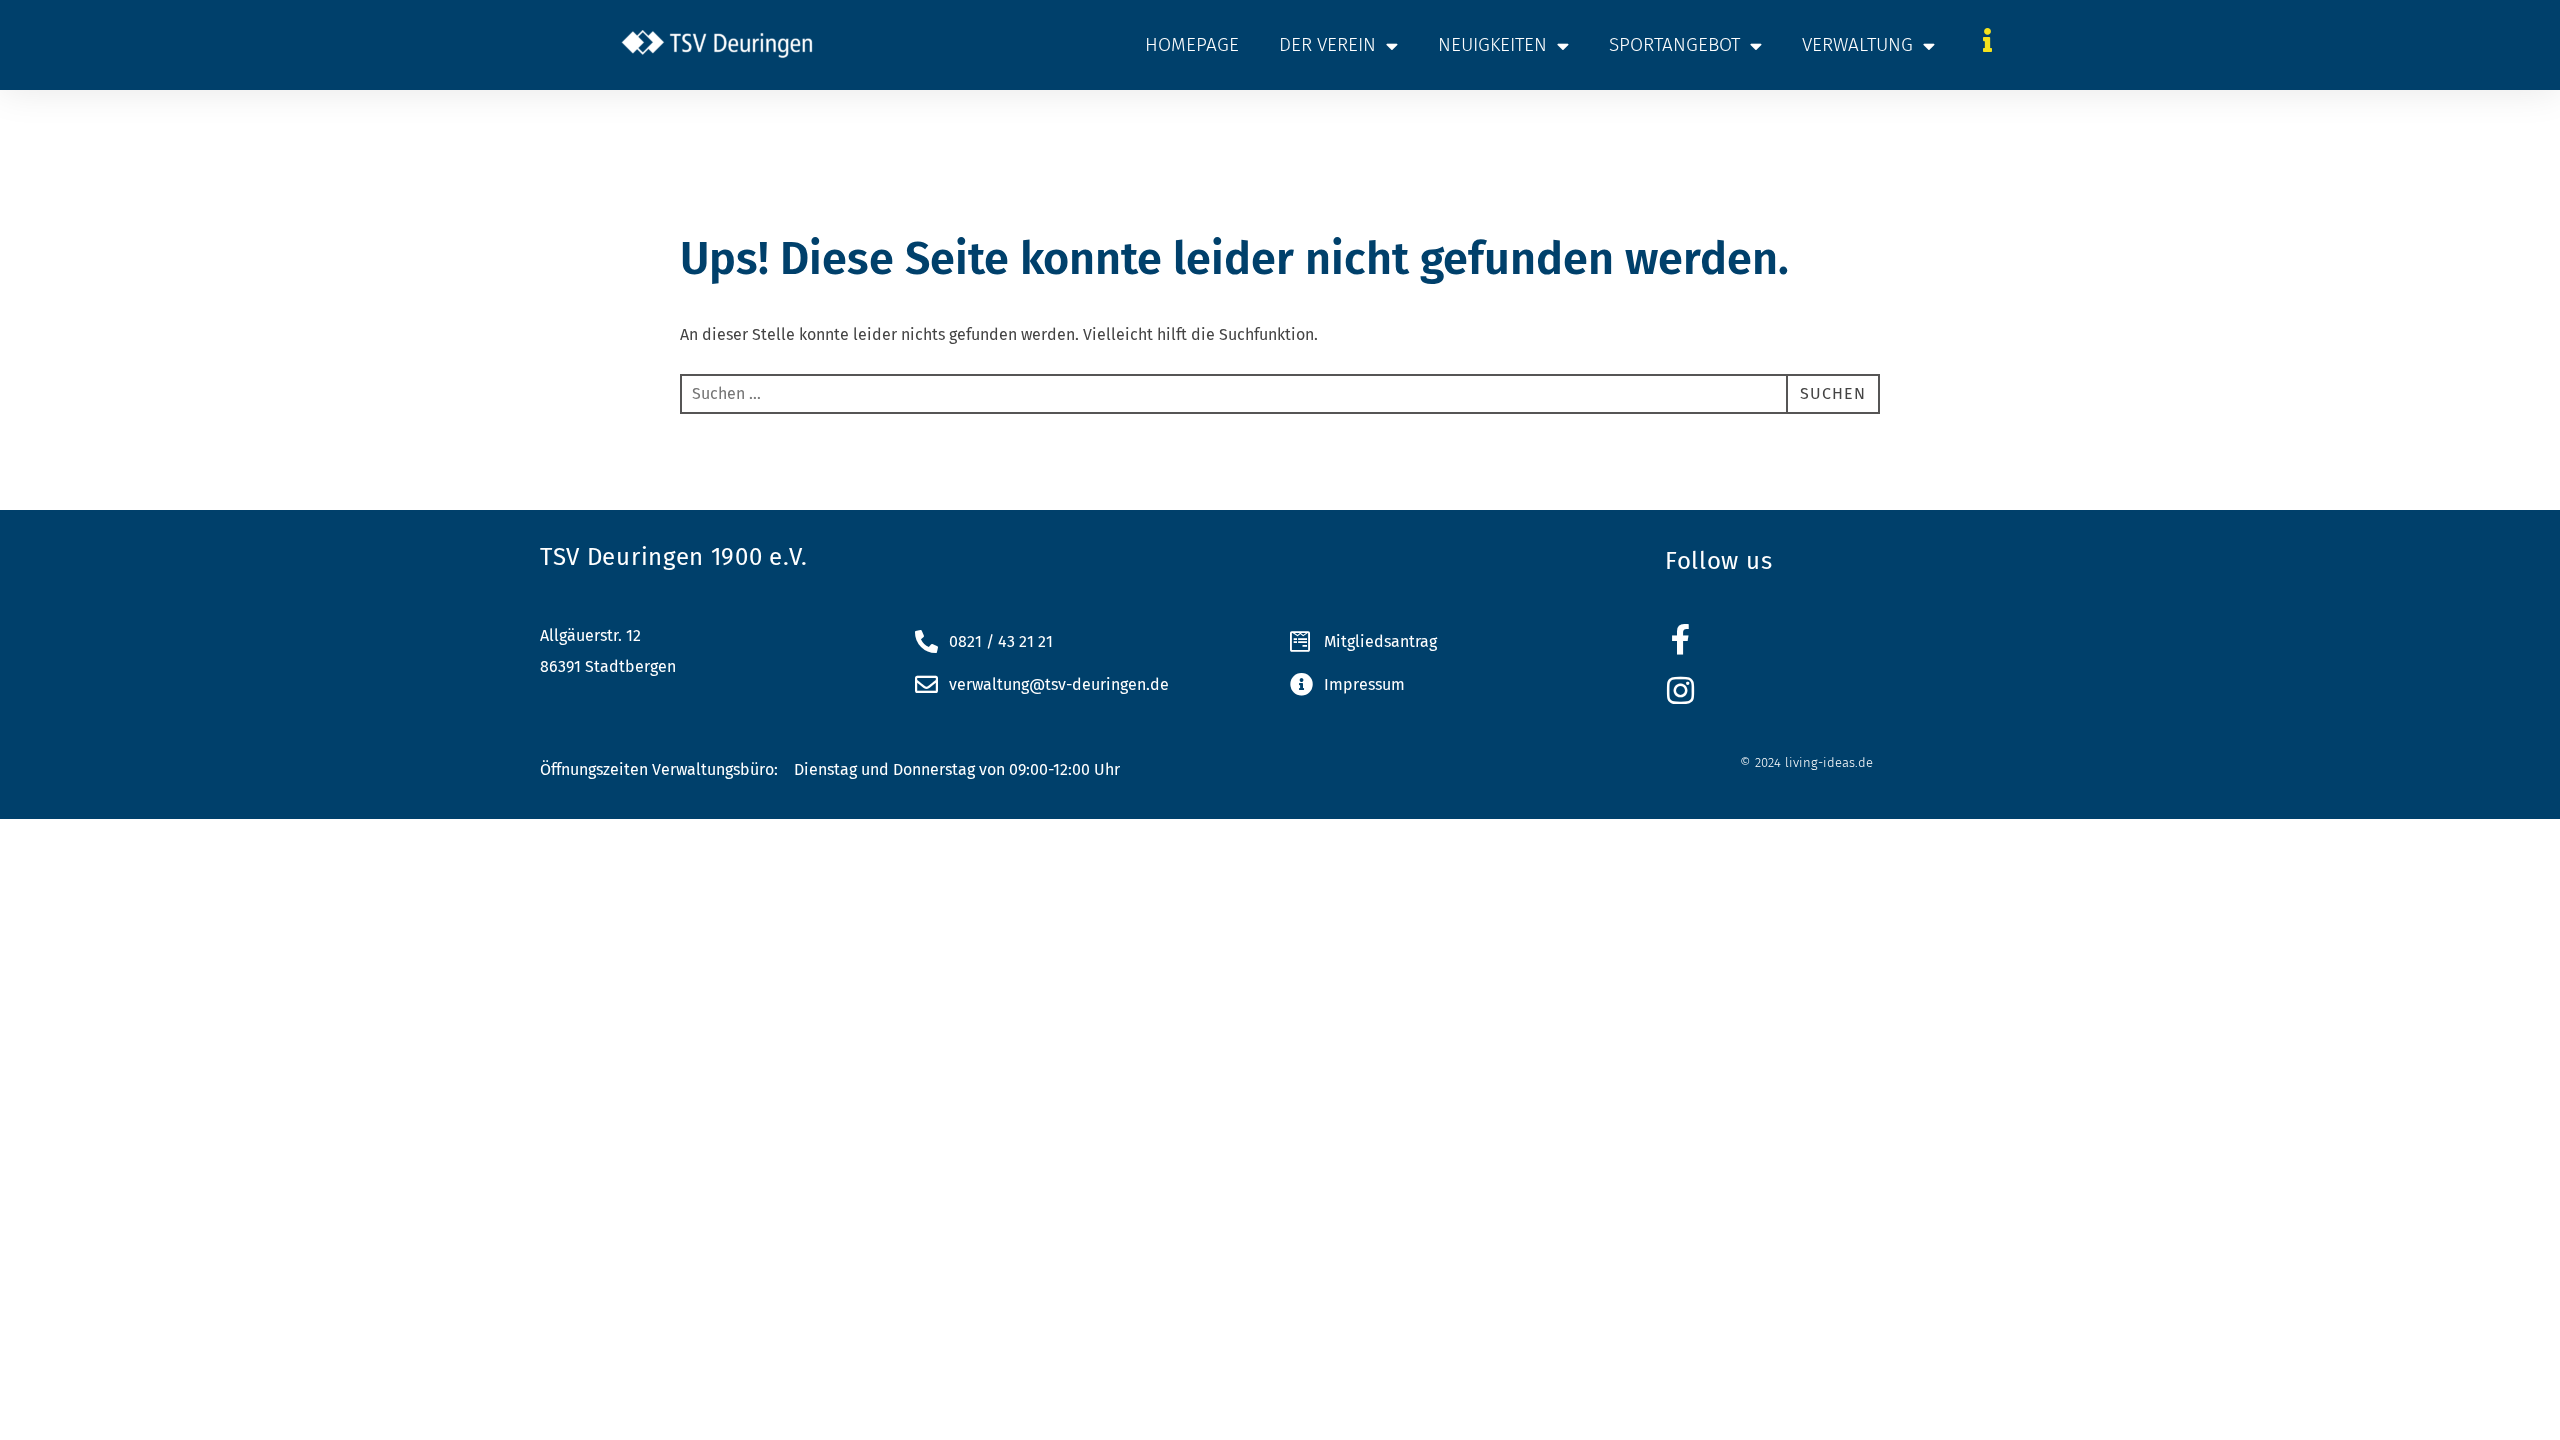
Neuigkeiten (1492, 44)
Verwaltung (1857, 44)
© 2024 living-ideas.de (1806, 762)
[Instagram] (1680, 690)
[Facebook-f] (1680, 639)
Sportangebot (1674, 44)
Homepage (1192, 44)
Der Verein (1327, 44)
